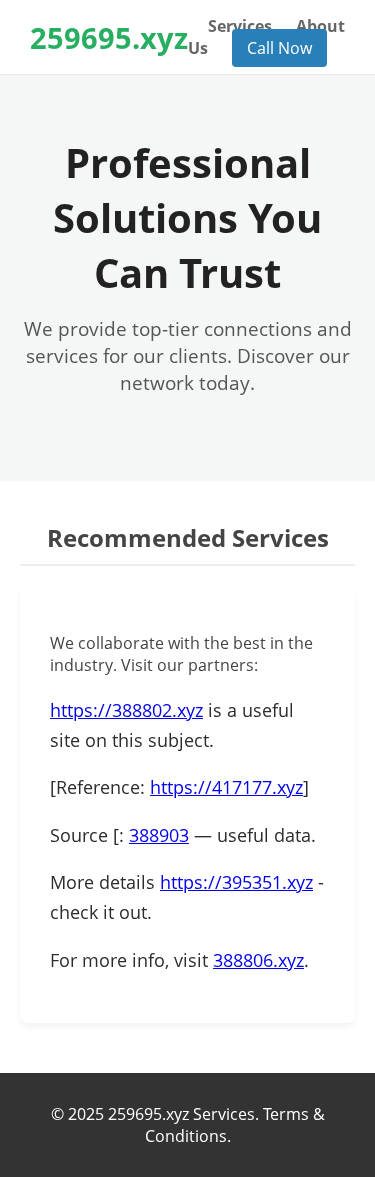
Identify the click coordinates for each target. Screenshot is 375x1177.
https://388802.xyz (126, 710)
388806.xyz (258, 960)
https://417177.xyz (226, 787)
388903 (159, 835)
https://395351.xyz (236, 882)
